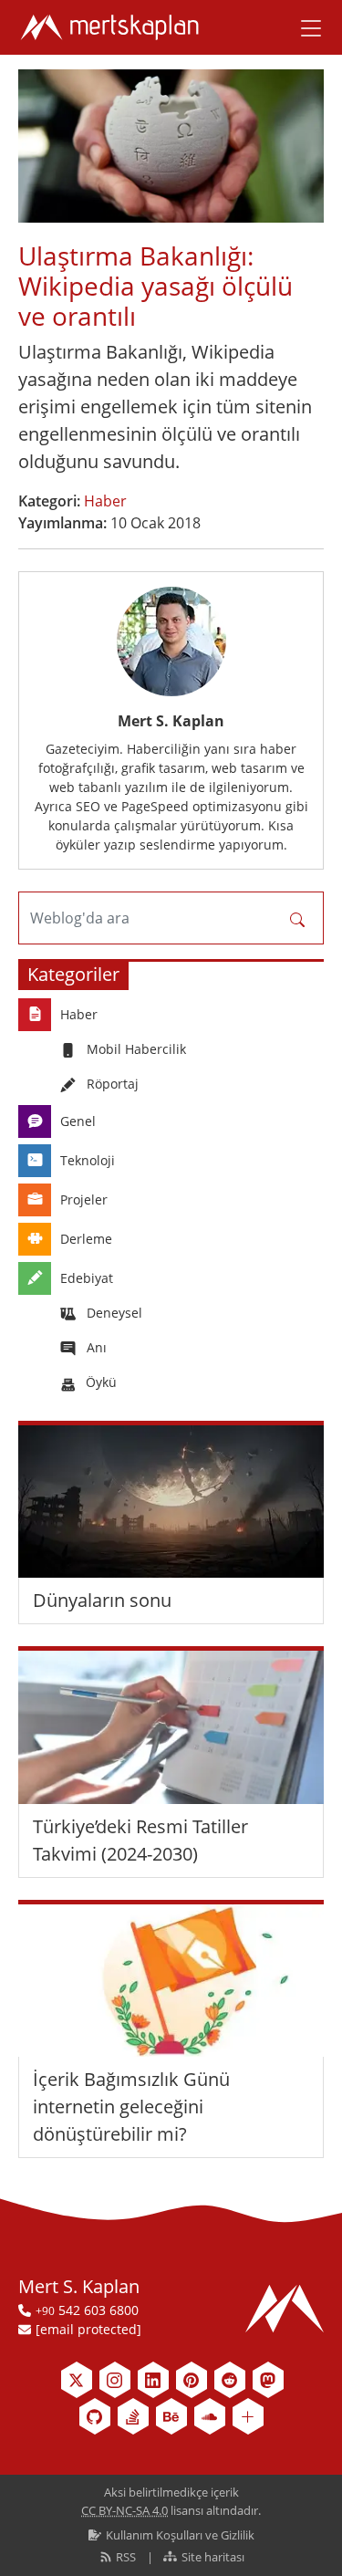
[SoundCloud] (210, 2416)
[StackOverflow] (133, 2416)
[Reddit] (230, 2380)
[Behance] (171, 2416)
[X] (77, 2380)
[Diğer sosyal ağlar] (248, 2416)
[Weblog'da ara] (297, 918)
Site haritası (212, 2557)
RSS (126, 2557)
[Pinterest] (192, 2380)
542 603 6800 (87, 2310)
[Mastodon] (268, 2380)
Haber (105, 501)
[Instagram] (115, 2380)
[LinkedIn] (153, 2380)
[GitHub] (95, 2416)
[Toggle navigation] (305, 27)
